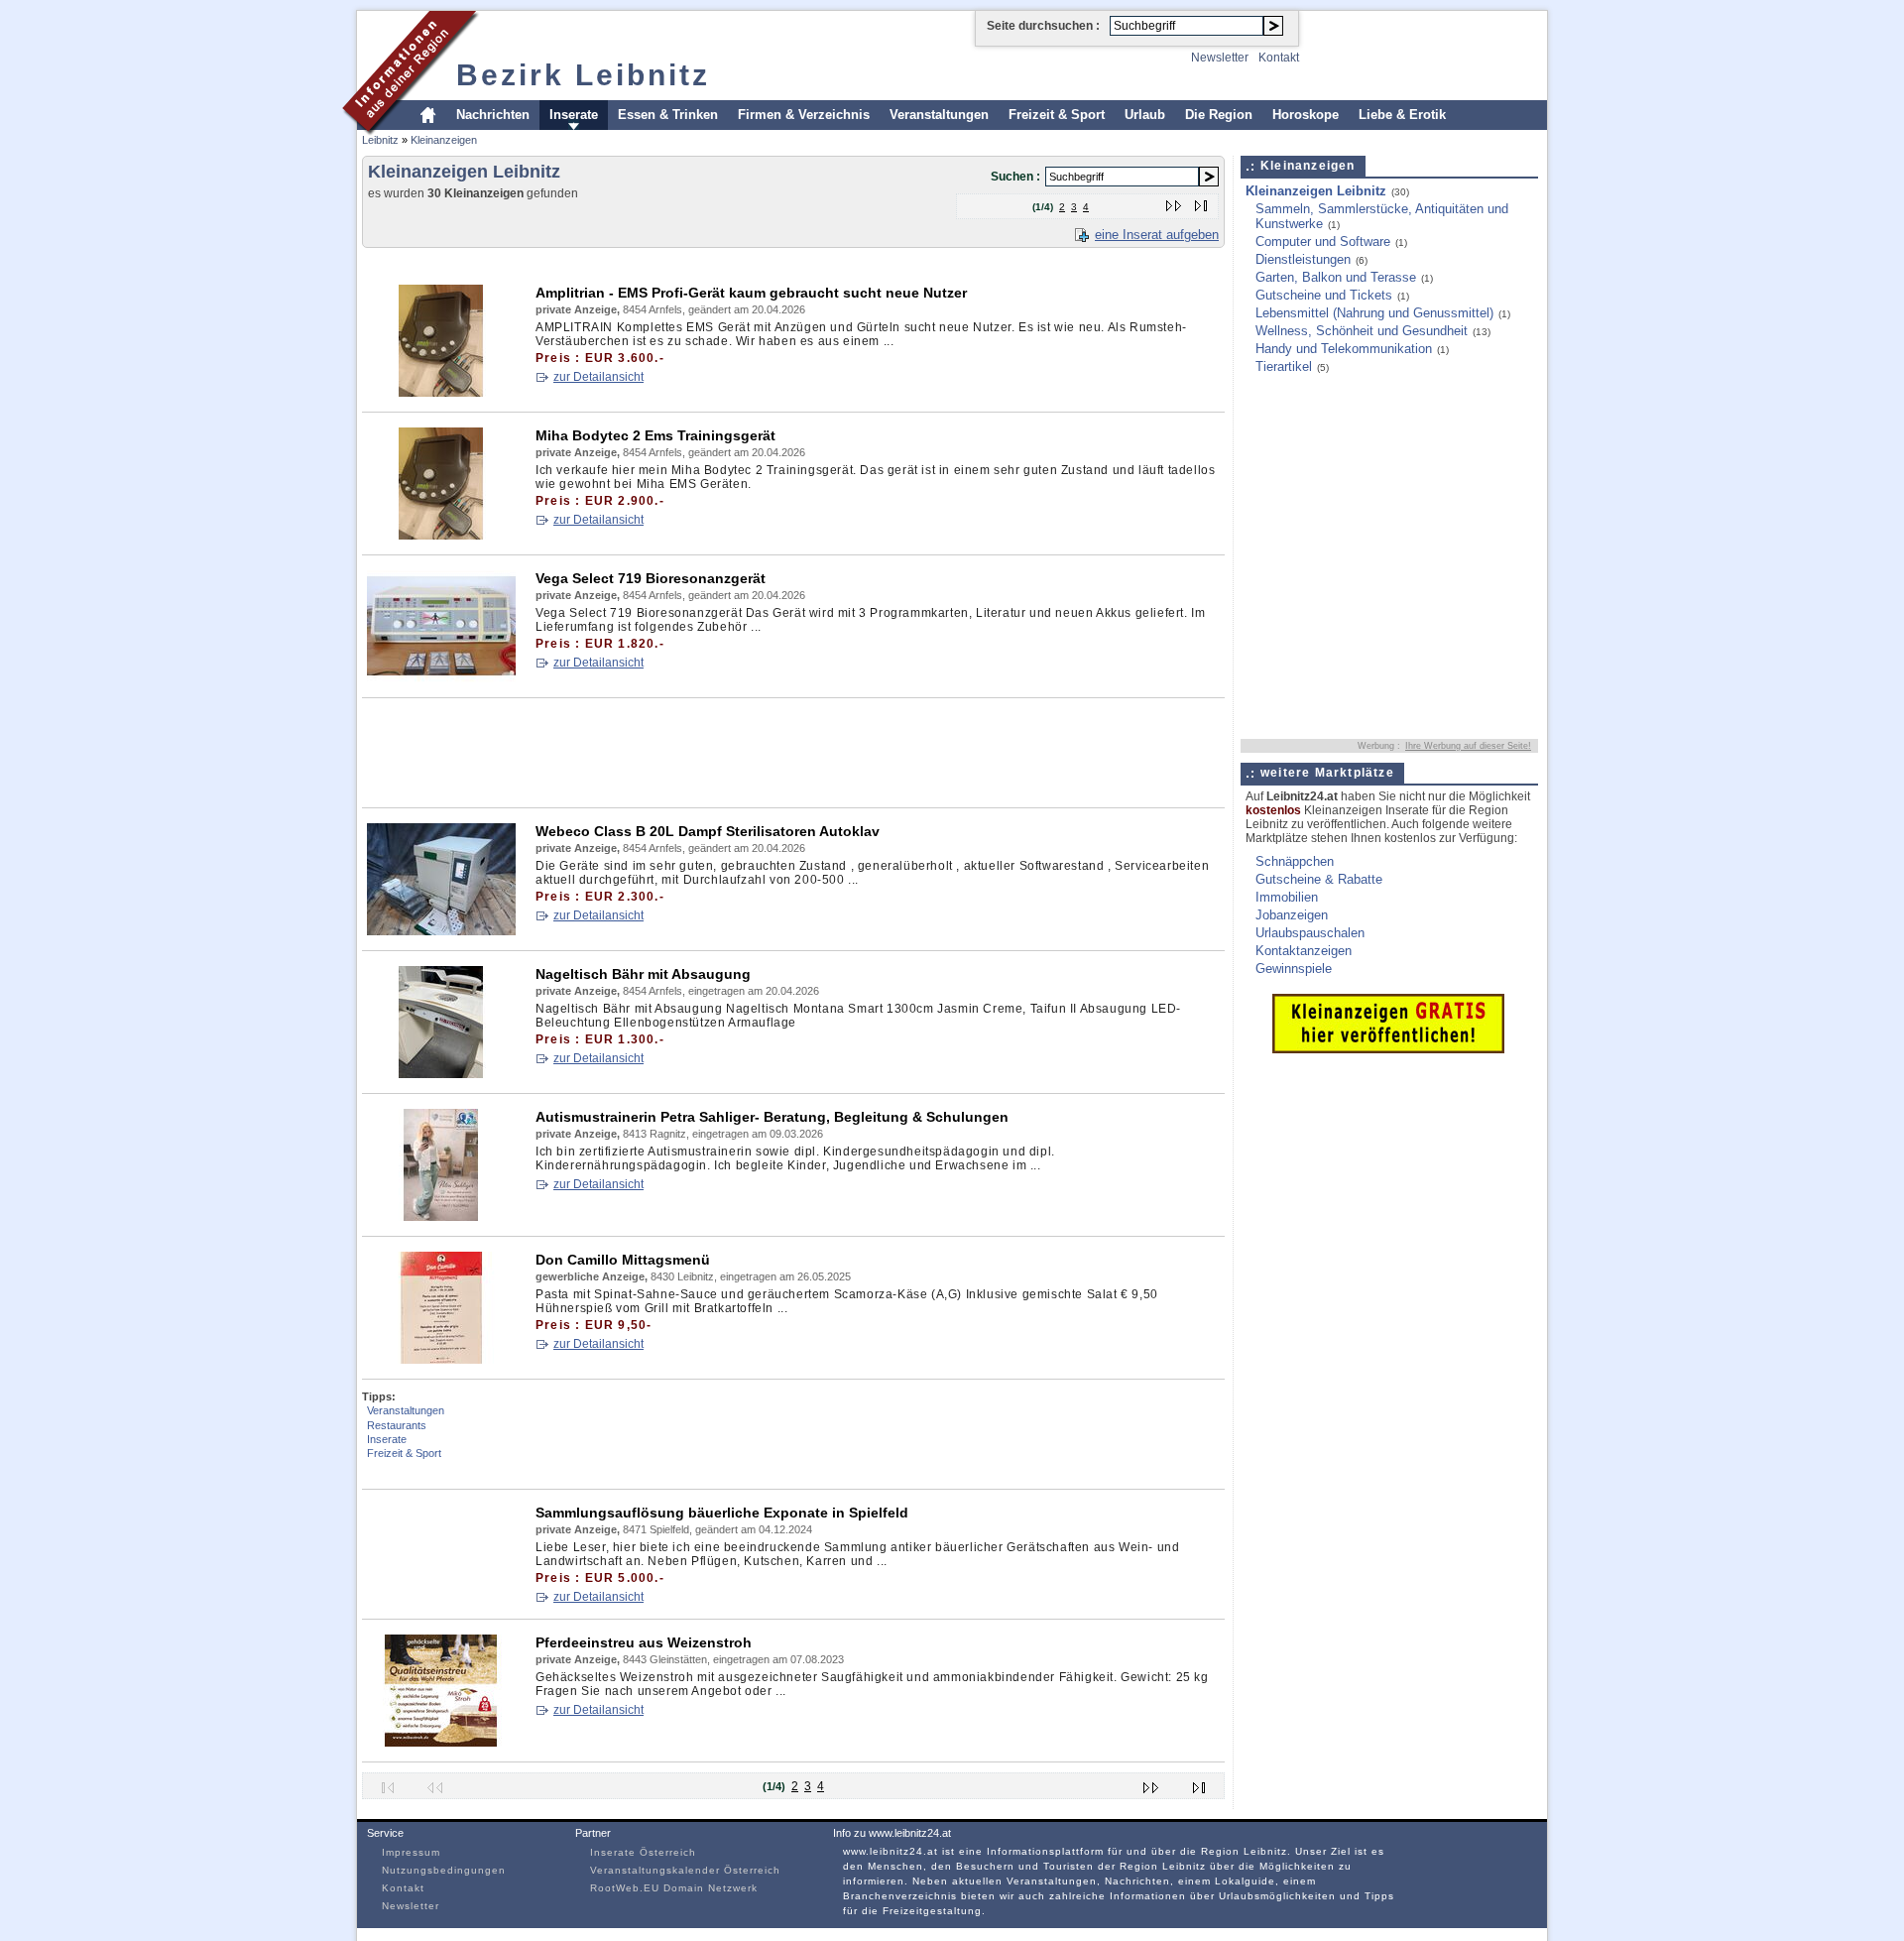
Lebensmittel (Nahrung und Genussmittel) (1374, 313)
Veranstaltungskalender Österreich (685, 1870)
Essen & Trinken (668, 115)
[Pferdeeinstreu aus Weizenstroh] (441, 1742)
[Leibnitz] (411, 132)
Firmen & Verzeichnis (804, 115)
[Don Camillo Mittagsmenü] (441, 1359)
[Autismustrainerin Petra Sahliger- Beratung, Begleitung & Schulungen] (441, 1216)
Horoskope (1306, 115)
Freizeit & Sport (1057, 115)
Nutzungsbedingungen (444, 1870)
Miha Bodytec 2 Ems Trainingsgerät (655, 435)
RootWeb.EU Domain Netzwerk (674, 1888)
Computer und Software (1323, 242)
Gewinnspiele (1294, 969)
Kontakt (1279, 58)
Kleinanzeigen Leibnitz (1316, 191)
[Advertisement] (723, 262)
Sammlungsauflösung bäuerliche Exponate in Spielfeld (722, 1513)
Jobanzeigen (1292, 915)
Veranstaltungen (939, 115)
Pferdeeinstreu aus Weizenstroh (644, 1642)
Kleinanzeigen (444, 140)
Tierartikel (1284, 366)
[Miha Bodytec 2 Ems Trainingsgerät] (441, 535)
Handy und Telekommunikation (1344, 349)
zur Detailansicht (598, 377)
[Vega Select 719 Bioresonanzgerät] (441, 678)
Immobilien (1287, 897)
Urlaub (1145, 115)
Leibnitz (380, 140)
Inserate (574, 115)
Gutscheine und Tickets (1324, 295)
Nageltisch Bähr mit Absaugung (643, 974)
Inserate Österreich (643, 1852)
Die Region (1219, 115)
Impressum (411, 1852)
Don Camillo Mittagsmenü (623, 1260)
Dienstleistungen (1303, 259)
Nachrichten (493, 115)
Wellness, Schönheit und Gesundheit (1362, 331)
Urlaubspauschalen (1310, 933)
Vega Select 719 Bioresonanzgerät (651, 578)
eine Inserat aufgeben (1157, 235)
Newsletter (1220, 58)
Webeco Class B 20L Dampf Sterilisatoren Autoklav (708, 831)
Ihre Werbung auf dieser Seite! (1468, 746)
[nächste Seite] (1175, 202)
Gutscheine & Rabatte (1319, 879)
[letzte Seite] (1201, 202)
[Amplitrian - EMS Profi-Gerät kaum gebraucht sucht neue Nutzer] (441, 392)
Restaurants (397, 1425)
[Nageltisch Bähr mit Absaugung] (441, 1074)
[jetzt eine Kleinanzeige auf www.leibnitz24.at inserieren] (1388, 1049)
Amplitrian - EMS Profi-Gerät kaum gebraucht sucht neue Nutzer (751, 293)
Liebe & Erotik (1402, 115)
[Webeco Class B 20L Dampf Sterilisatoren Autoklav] (441, 931)
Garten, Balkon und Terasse (1336, 277)
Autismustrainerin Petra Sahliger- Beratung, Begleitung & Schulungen (772, 1117)
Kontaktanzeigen (1304, 951)
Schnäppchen (1295, 861)
